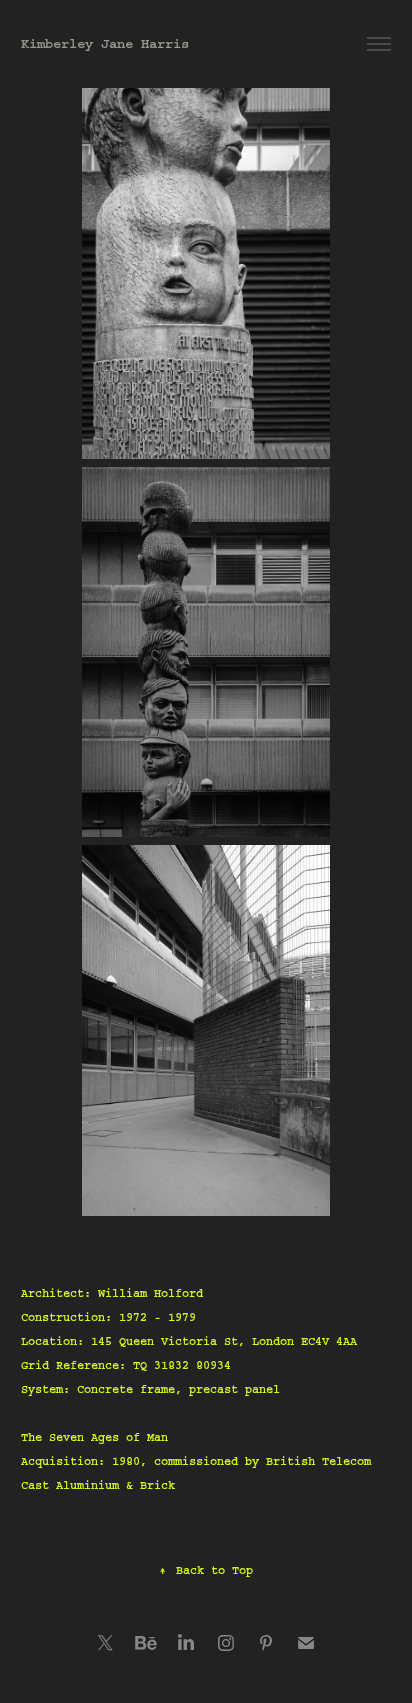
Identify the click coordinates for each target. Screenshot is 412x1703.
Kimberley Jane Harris (105, 44)
